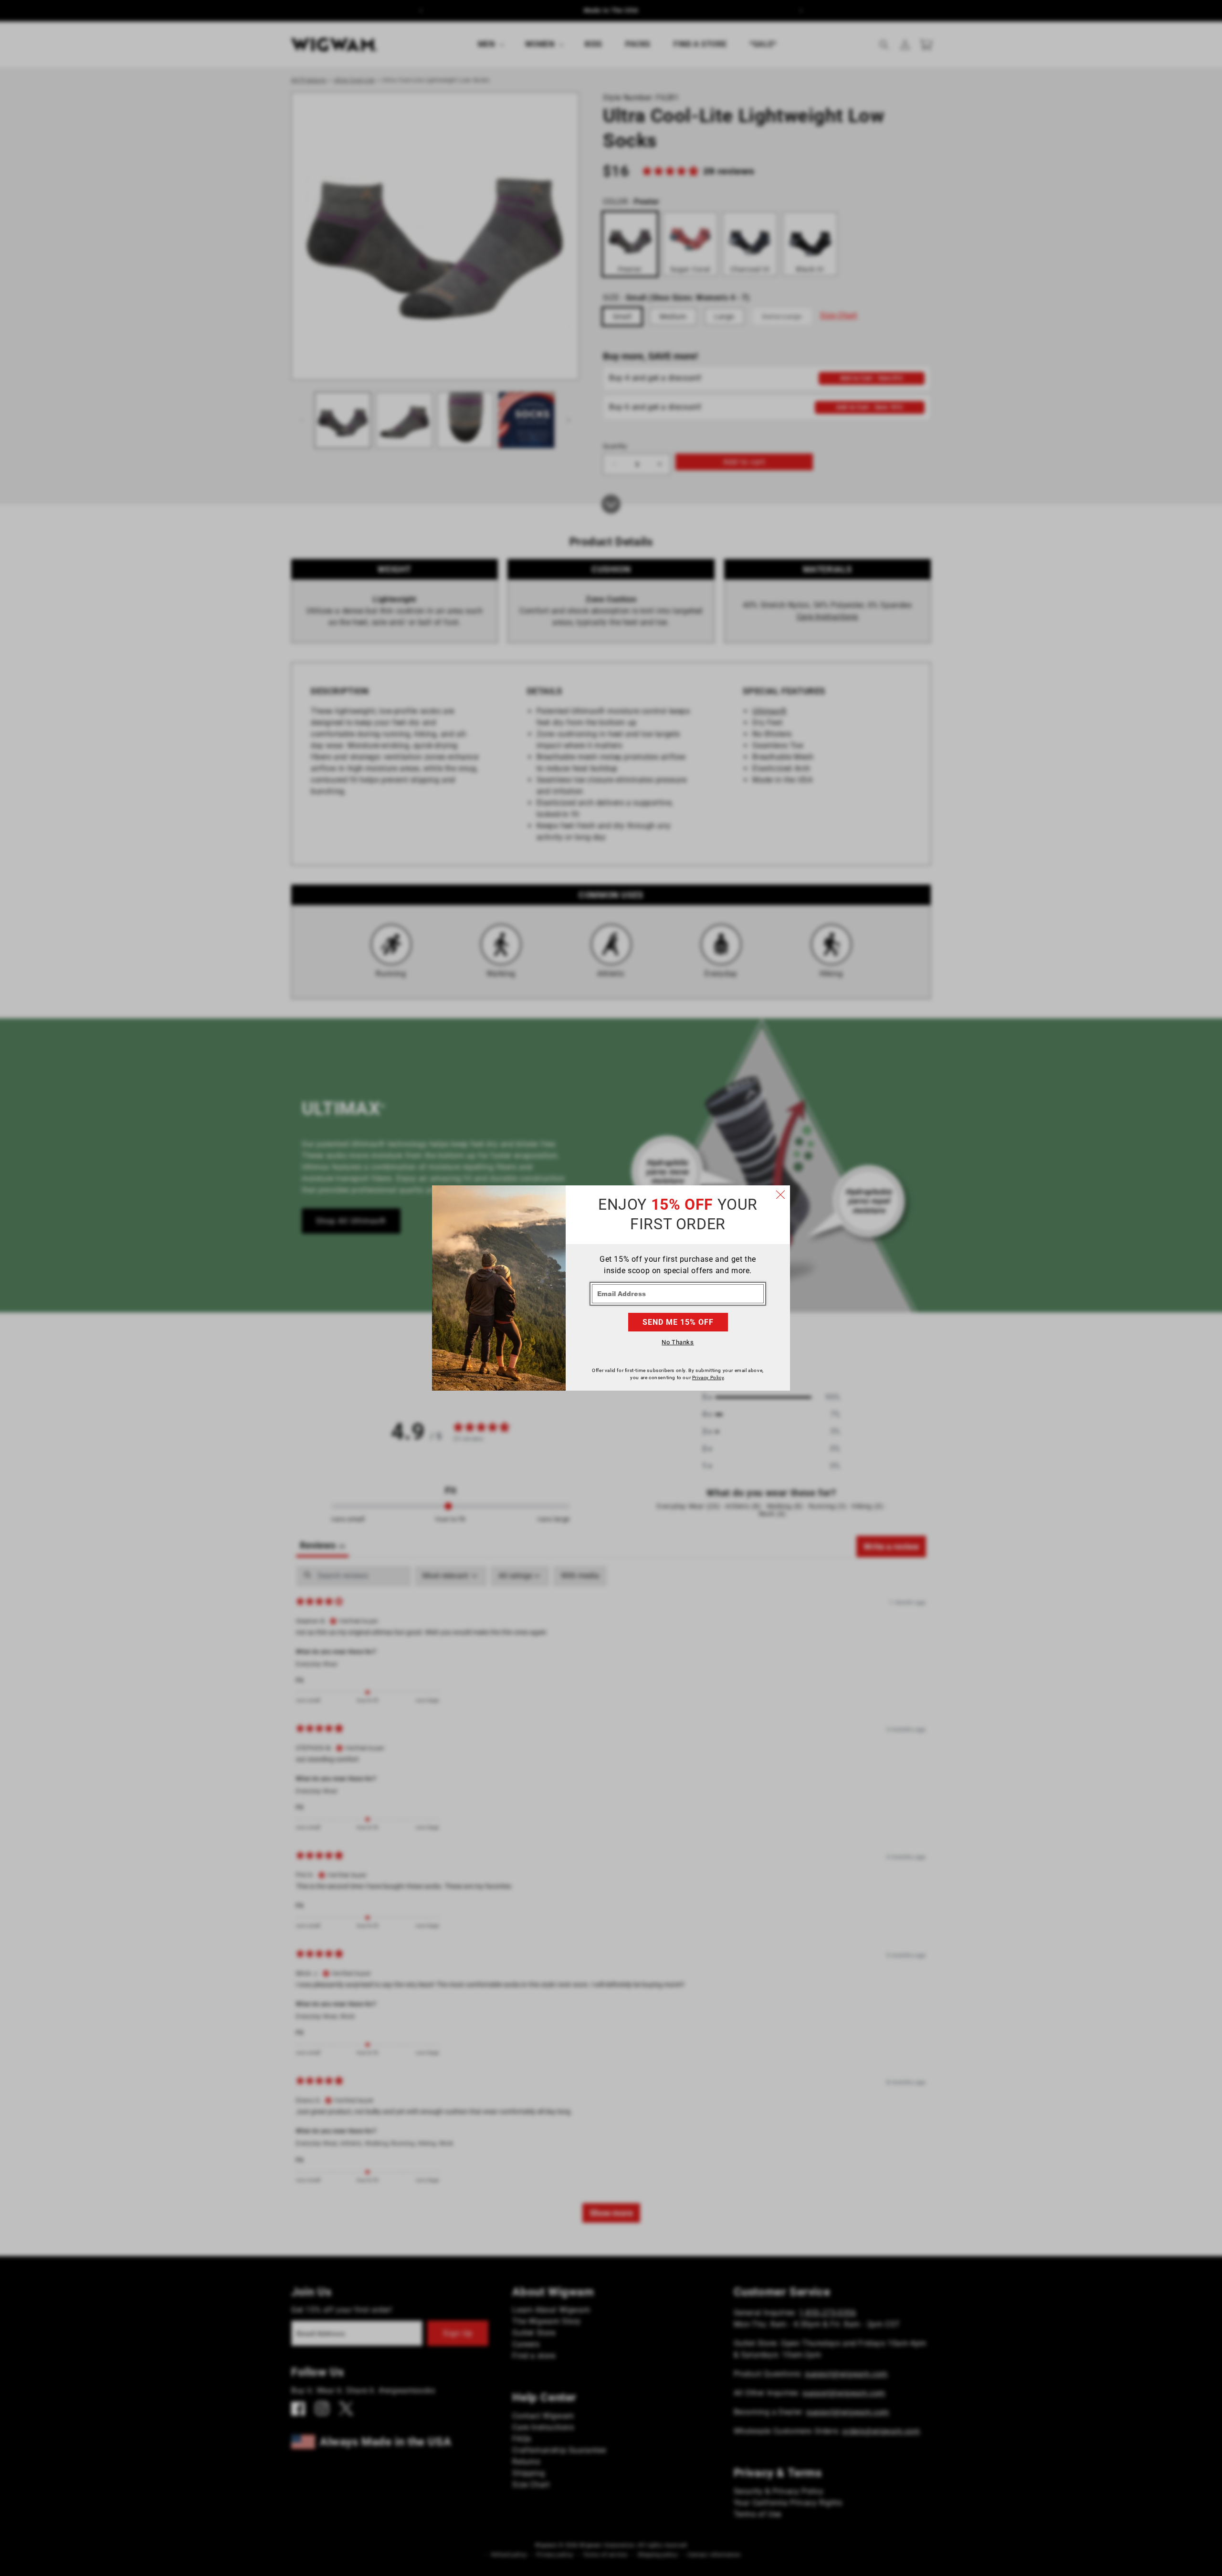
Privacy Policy (708, 1378)
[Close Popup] (780, 1195)
